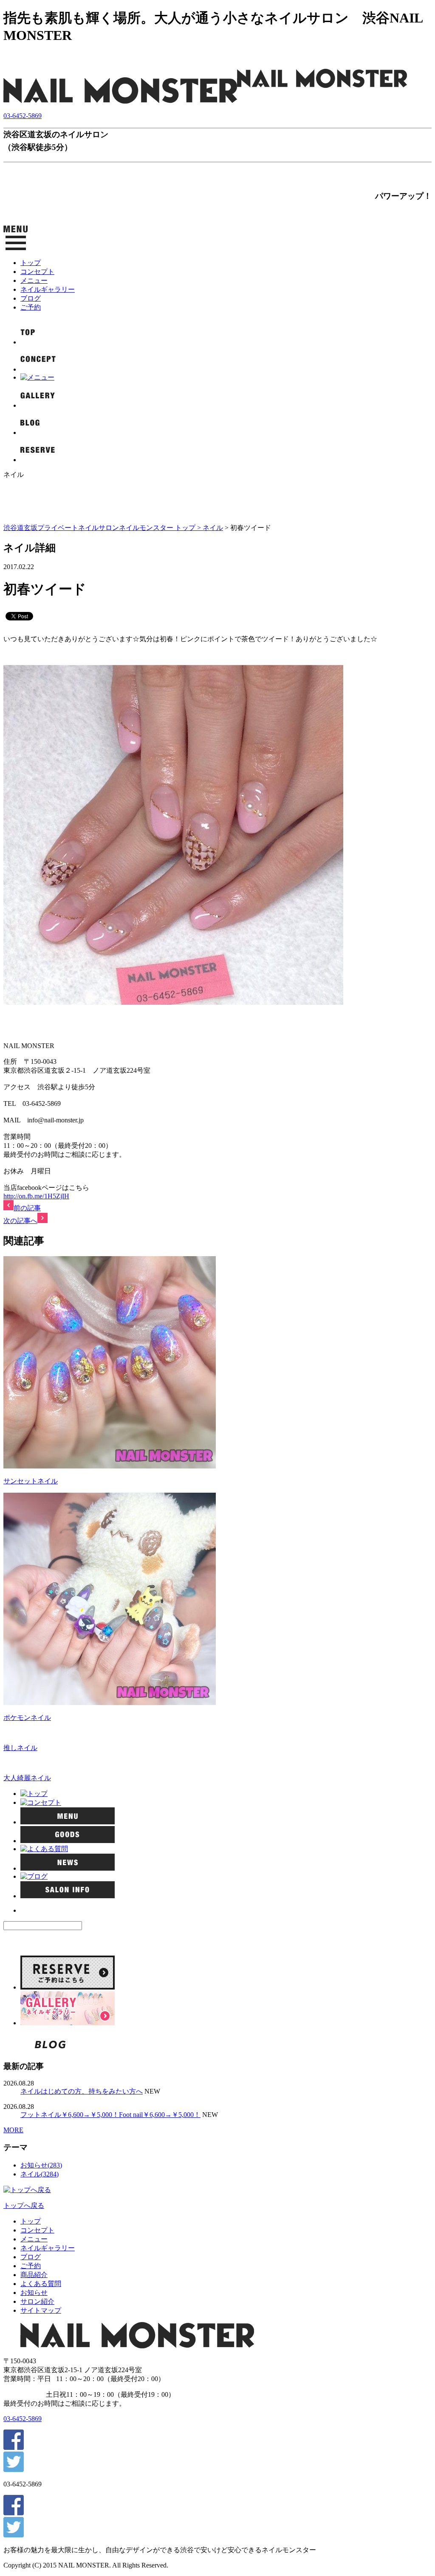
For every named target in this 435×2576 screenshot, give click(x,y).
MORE (13, 2130)
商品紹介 (34, 2275)
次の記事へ (20, 1221)
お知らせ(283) (41, 2165)
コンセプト (37, 272)
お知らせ (34, 2293)
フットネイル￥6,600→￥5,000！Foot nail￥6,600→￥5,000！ (110, 2115)
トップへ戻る (24, 2205)
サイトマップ (41, 2310)
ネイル (213, 528)
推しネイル (20, 1748)
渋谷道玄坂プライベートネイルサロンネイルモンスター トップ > (103, 528)
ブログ (31, 298)
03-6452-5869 (23, 116)
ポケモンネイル (27, 1718)
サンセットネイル (31, 1481)
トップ (31, 263)
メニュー (34, 280)
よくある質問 (41, 2284)
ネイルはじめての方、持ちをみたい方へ (82, 2091)
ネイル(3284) (40, 2174)
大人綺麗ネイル (27, 1778)
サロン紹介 (37, 2301)
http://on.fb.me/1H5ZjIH (36, 1196)
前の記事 (27, 1208)
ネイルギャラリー (48, 289)
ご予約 (31, 307)
